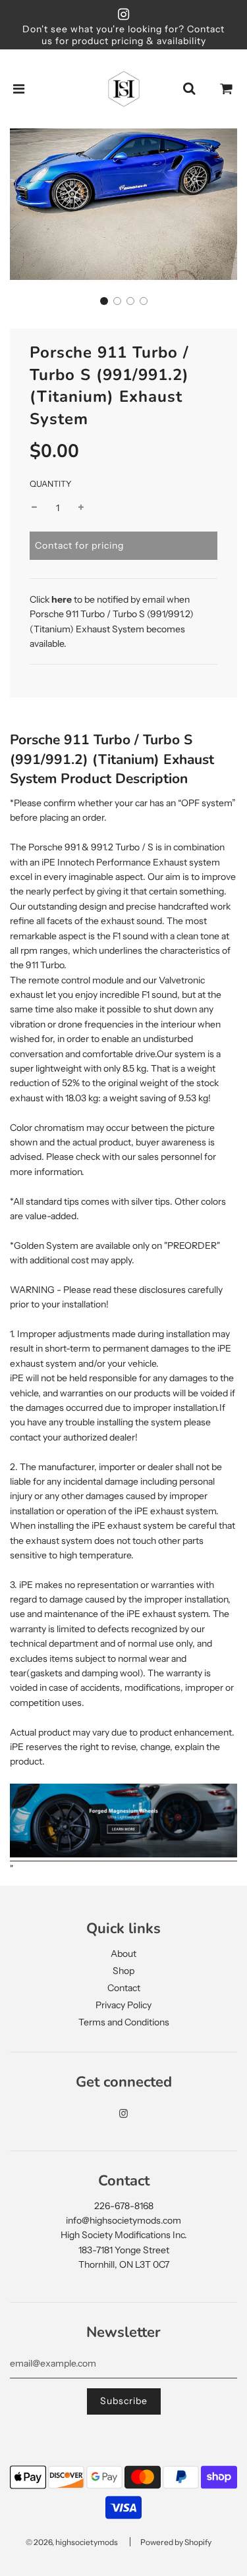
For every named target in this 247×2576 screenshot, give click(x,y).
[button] (104, 301)
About (123, 1954)
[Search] (189, 89)
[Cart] (227, 89)
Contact (124, 1988)
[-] (34, 508)
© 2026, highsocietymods (72, 2542)
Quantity (51, 484)
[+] (81, 508)
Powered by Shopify (176, 2542)
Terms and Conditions (124, 2022)
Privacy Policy (123, 2005)
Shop (123, 1971)
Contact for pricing (79, 545)
